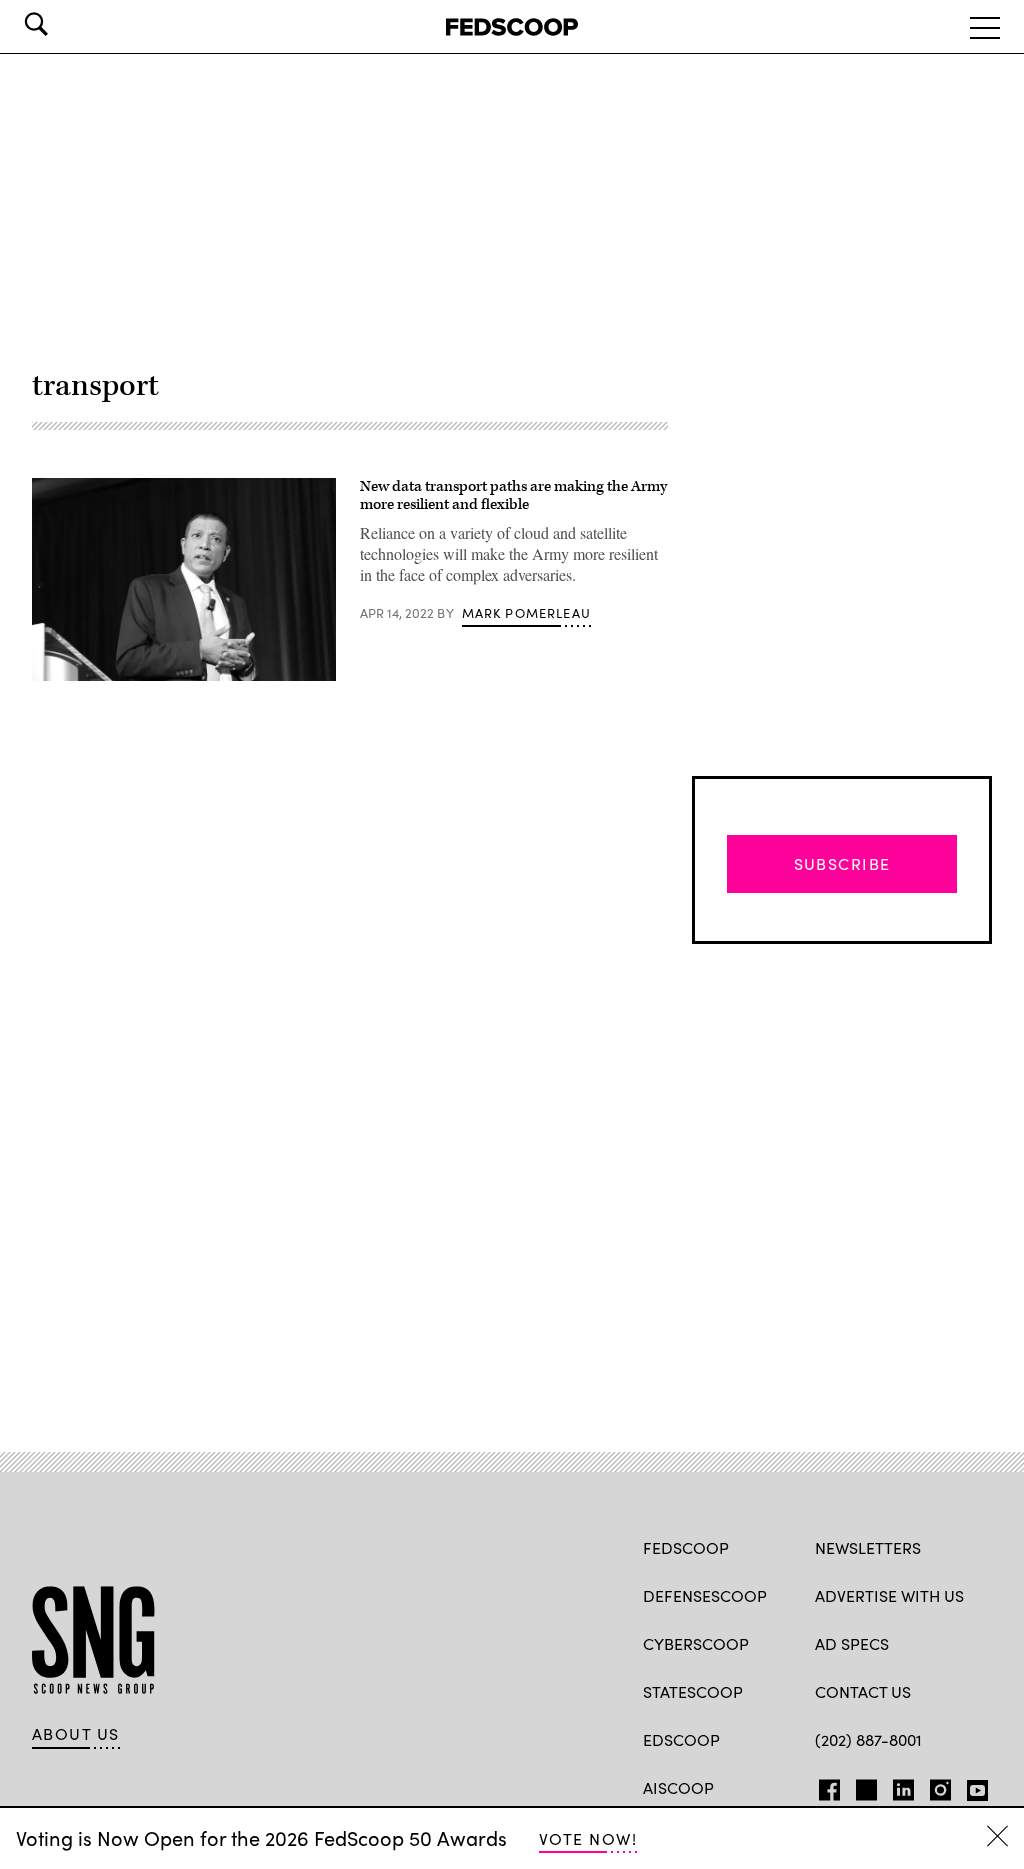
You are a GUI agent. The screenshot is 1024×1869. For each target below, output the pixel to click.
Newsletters (868, 1547)
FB (824, 1786)
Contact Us (863, 1691)
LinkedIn (903, 1786)
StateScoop (693, 1691)
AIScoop (678, 1787)
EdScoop (681, 1739)
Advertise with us (889, 1595)
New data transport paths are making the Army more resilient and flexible (513, 495)
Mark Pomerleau (526, 613)
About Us (76, 1734)
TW (863, 1786)
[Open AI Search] (64, 24)
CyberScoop (696, 1643)
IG (934, 1786)
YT (972, 1786)
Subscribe (842, 863)
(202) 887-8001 (868, 1739)
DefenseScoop (705, 1595)
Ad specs (852, 1643)
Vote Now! (588, 1838)
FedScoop (686, 1547)
